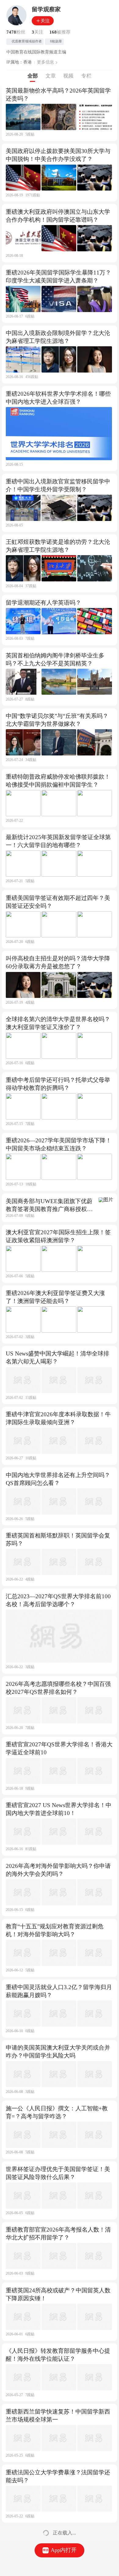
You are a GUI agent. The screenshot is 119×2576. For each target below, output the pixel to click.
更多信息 (45, 62)
